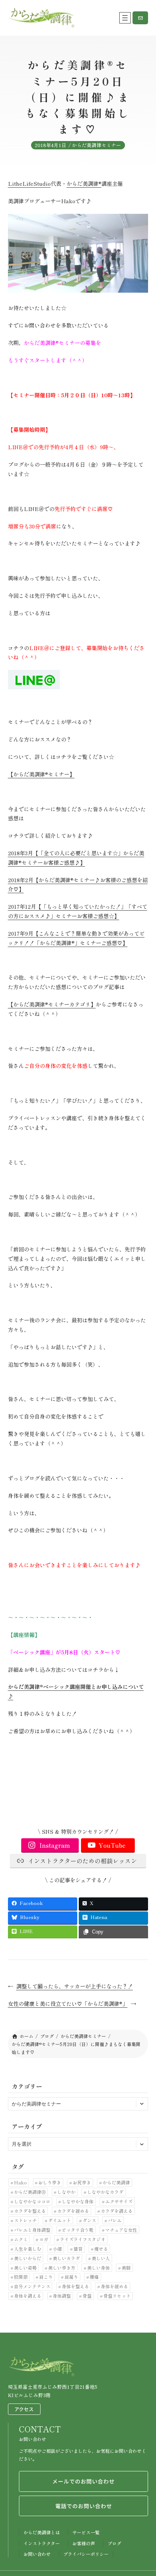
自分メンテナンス (32, 2286)
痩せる (101, 2249)
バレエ (115, 2220)
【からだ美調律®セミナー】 (41, 774)
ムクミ (21, 2239)
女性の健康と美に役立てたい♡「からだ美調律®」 (68, 2004)
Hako (20, 2182)
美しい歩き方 (62, 2268)
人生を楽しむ (28, 2249)
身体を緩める (114, 2286)
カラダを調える (117, 2211)
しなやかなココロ (32, 2201)
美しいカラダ (66, 2258)
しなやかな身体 (78, 2201)
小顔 (57, 2249)
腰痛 (94, 2277)
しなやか (66, 2192)
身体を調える (28, 2296)
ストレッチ (25, 2220)
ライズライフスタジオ (83, 2239)
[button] (140, 18)
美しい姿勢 (25, 2268)
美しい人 (101, 2258)
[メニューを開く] (125, 18)
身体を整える (75, 2286)
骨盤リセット (117, 2296)
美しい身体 (98, 2268)
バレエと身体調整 (32, 2230)
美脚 (126, 2268)
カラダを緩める (73, 2211)
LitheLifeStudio (29, 183)
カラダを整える (30, 2211)
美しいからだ (28, 2258)
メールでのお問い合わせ (83, 2481)
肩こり (46, 2277)
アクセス (24, 2409)
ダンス (89, 2220)
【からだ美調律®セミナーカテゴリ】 (52, 1004)
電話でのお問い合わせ (84, 2506)
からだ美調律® (84, 183)
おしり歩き (50, 2182)
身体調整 (62, 2296)
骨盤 (87, 2296)
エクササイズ (119, 2201)
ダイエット (59, 2220)
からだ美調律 (116, 2182)
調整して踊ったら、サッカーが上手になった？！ (75, 1986)
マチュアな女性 (121, 2230)
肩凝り (71, 2277)
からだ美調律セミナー (97, 145)
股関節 (21, 2277)
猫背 (78, 2249)
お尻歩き (82, 2182)
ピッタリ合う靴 (78, 2230)
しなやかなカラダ (105, 2192)
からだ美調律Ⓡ (30, 2192)
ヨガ (44, 2239)
